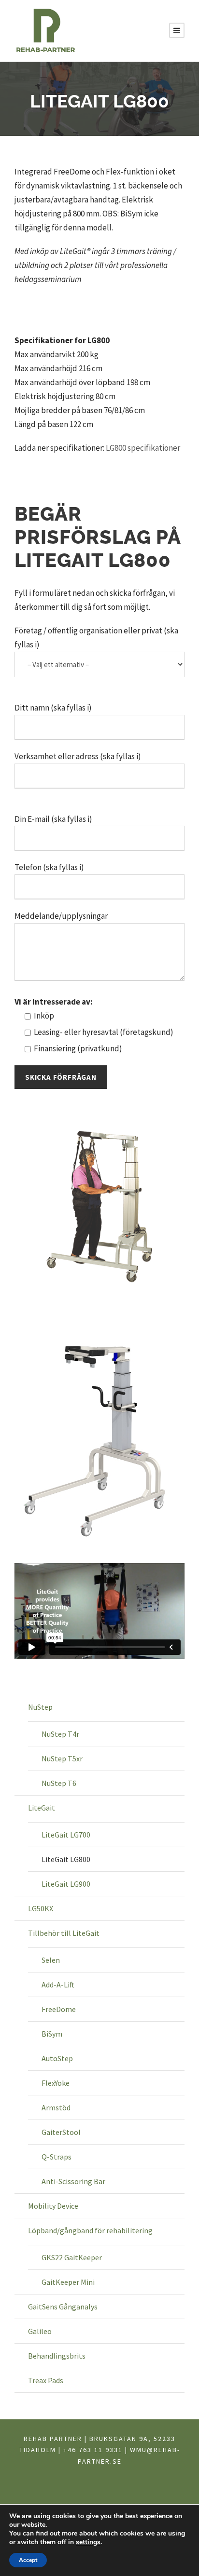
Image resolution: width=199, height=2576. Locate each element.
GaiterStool (61, 2132)
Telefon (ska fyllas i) (49, 867)
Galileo (40, 2331)
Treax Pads (46, 2380)
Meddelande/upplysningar (61, 916)
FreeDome (59, 2009)
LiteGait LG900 (66, 1884)
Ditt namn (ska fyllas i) (53, 708)
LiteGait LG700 (66, 1835)
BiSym (52, 2034)
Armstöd (56, 2107)
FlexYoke (56, 2083)
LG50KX (41, 1908)
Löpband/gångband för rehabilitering (90, 2230)
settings (88, 2542)
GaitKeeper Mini (68, 2282)
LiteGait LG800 (66, 1859)
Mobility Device (53, 2206)
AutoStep (57, 2058)
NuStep (40, 1707)
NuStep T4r (60, 1734)
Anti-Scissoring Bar (73, 2181)
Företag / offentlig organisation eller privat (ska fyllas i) (96, 637)
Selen (51, 1960)
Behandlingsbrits (57, 2356)
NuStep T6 (59, 1783)
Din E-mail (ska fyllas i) (53, 819)
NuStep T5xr (62, 1758)
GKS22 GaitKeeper (72, 2257)
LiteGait (42, 1808)
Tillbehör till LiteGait (64, 1933)
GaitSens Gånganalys (63, 2307)
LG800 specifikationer (143, 448)
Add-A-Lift (58, 1985)
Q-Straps (57, 2157)
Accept (28, 2560)
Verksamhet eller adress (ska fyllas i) (78, 756)
